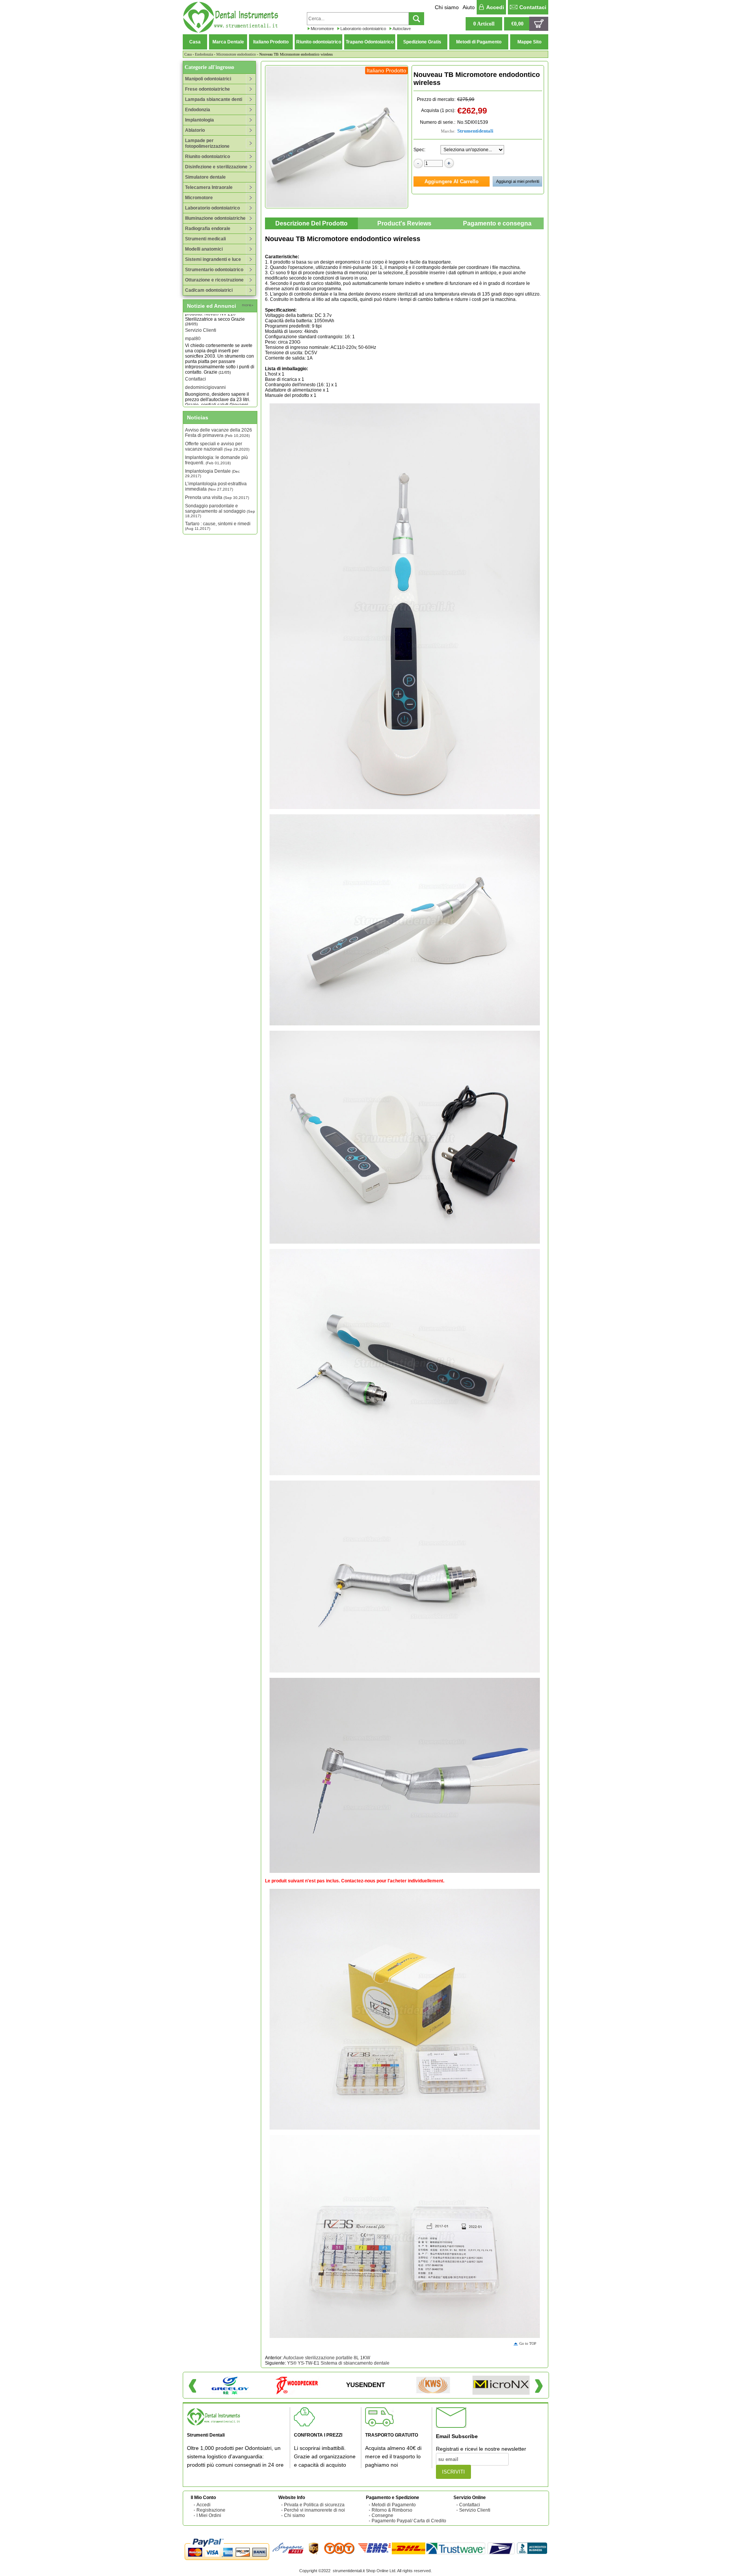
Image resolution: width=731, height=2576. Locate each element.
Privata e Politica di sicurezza (314, 2505)
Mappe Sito (529, 42)
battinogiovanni (201, 400)
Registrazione (211, 2510)
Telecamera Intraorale (209, 187)
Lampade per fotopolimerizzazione (207, 143)
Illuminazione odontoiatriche (215, 218)
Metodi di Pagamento (479, 42)
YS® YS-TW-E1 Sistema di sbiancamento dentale (338, 2363)
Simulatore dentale (205, 177)
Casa (195, 42)
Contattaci (533, 7)
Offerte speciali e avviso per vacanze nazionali (217, 446)
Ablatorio (195, 130)
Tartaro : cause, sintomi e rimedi (218, 526)
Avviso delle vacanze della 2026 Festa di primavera (219, 433)
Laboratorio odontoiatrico (363, 29)
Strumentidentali (475, 131)
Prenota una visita (217, 497)
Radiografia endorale (208, 229)
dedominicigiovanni (205, 362)
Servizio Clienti (475, 2510)
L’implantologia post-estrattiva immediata (216, 486)
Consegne (382, 2515)
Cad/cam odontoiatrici (209, 290)
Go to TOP (528, 2343)
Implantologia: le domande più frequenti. (216, 460)
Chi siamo (447, 7)
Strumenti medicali (205, 239)
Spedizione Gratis (422, 42)
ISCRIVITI (453, 2472)
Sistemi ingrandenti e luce (213, 259)
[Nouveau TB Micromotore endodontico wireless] (337, 137)
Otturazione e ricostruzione (214, 280)
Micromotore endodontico (236, 54)
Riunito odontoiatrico (319, 42)
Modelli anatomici (204, 249)
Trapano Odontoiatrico (370, 42)
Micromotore (322, 29)
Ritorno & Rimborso (392, 2510)
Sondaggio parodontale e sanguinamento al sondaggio (220, 511)
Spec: (419, 150)
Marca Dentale (228, 42)
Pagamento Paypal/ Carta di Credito (409, 2521)
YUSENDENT (365, 2385)
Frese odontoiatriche (207, 89)
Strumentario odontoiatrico (214, 270)
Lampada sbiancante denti (214, 99)
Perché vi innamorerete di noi (314, 2510)
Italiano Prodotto (271, 42)
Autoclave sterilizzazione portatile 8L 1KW (327, 2358)
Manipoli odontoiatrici (208, 79)
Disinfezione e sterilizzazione (216, 167)
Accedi (495, 7)
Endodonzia (204, 54)
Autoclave (402, 29)
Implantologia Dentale (212, 473)
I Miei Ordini (209, 2515)
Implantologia (200, 120)
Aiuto (469, 7)
